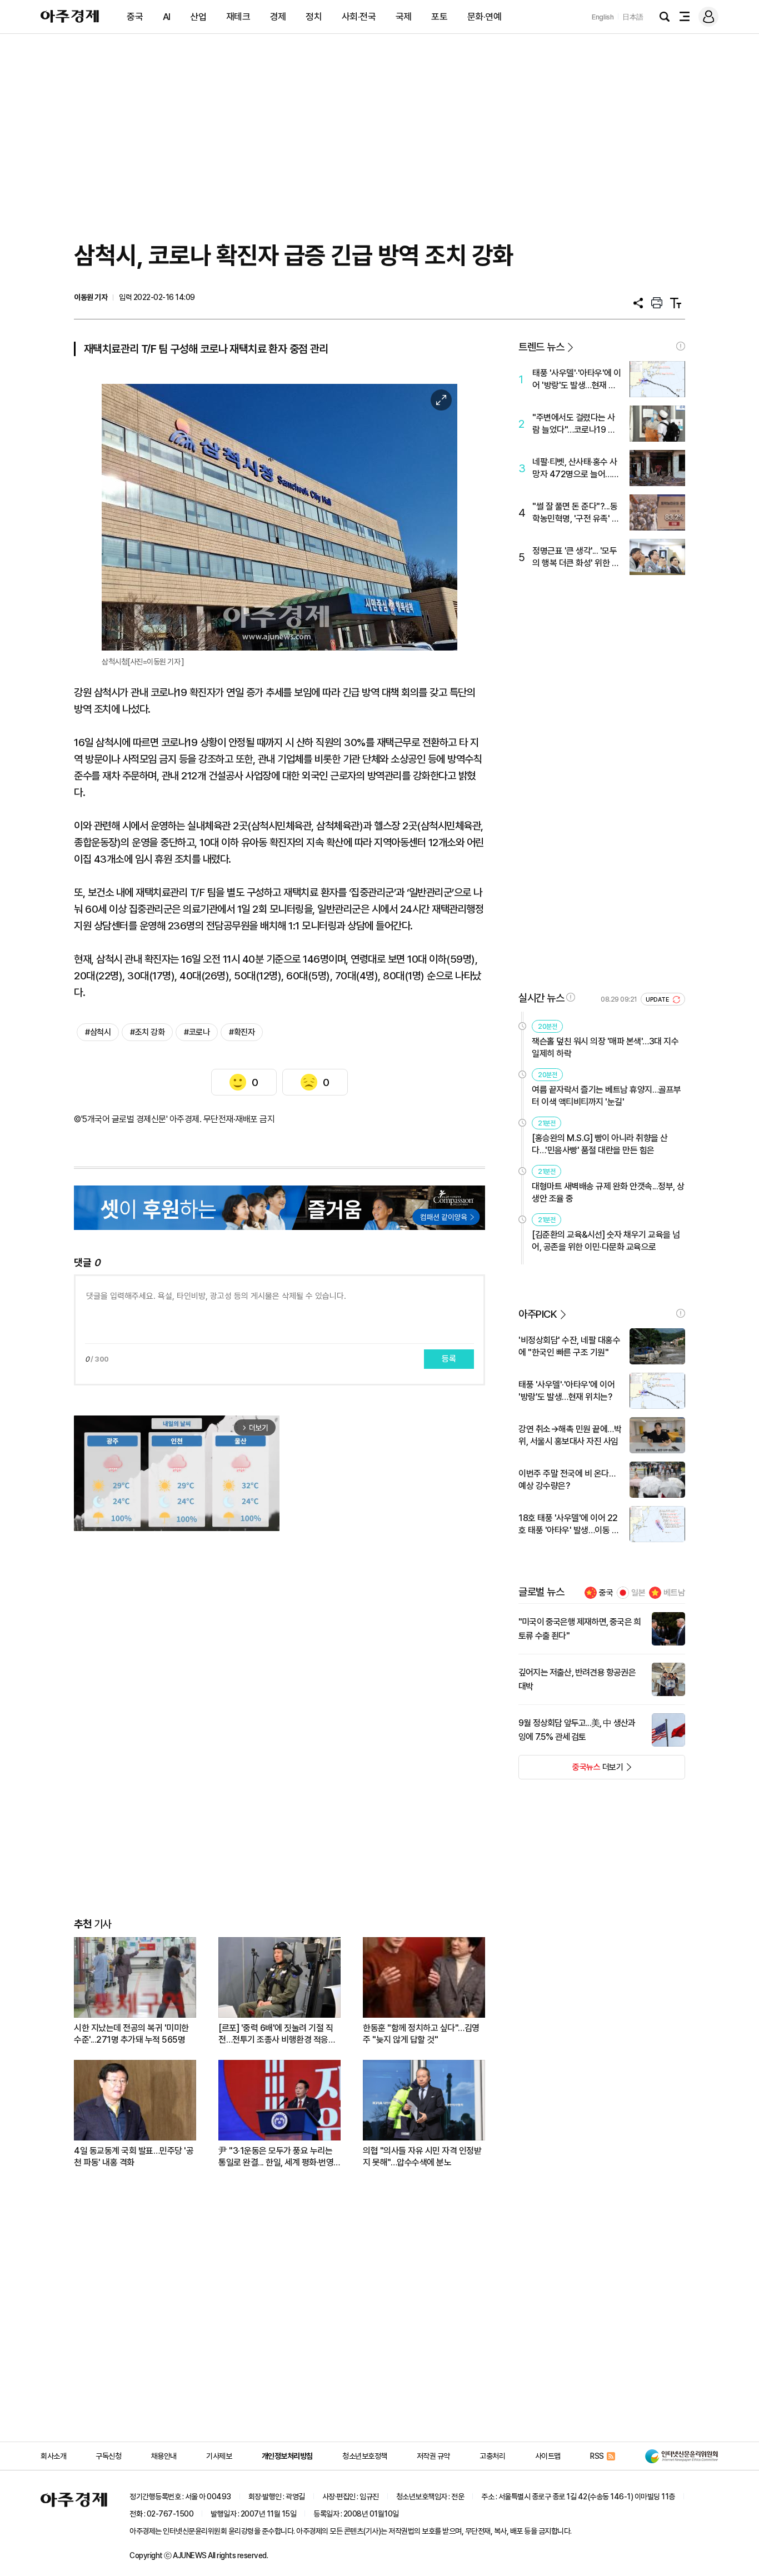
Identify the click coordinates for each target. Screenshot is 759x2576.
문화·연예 (485, 17)
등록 (449, 1359)
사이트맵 (548, 2456)
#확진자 (242, 1032)
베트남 (674, 1593)
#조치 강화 (147, 1032)
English (603, 17)
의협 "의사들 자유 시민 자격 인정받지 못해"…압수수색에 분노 (422, 2157)
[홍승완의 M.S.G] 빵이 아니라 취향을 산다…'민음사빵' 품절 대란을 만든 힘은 (600, 1144)
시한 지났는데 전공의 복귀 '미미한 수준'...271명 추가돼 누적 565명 (131, 2034)
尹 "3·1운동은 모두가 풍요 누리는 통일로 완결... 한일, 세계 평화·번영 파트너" (276, 2157)
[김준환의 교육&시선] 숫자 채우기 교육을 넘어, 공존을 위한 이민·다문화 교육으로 (606, 1241)
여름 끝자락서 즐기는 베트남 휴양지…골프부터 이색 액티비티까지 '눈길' (606, 1096)
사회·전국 (359, 17)
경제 (278, 17)
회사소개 (53, 2456)
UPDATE (658, 1000)
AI (167, 17)
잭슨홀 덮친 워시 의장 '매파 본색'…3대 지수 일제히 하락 (605, 1047)
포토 (439, 17)
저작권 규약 (433, 2456)
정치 (314, 17)
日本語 (633, 17)
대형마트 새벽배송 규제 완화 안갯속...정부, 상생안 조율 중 (608, 1192)
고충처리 (492, 2456)
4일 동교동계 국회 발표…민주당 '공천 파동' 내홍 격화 (134, 2157)
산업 (198, 17)
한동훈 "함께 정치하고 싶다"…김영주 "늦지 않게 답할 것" (421, 2034)
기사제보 (219, 2456)
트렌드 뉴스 (541, 347)
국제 (404, 17)
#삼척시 (98, 1032)
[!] (681, 346)
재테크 (238, 17)
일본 (638, 1593)
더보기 (571, 1770)
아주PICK (538, 1314)
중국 (135, 17)
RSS (597, 2456)
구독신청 (108, 2456)
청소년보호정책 (365, 2456)
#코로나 (197, 1032)
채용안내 (164, 2456)
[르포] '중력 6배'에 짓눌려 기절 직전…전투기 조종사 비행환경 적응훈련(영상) (277, 2034)
